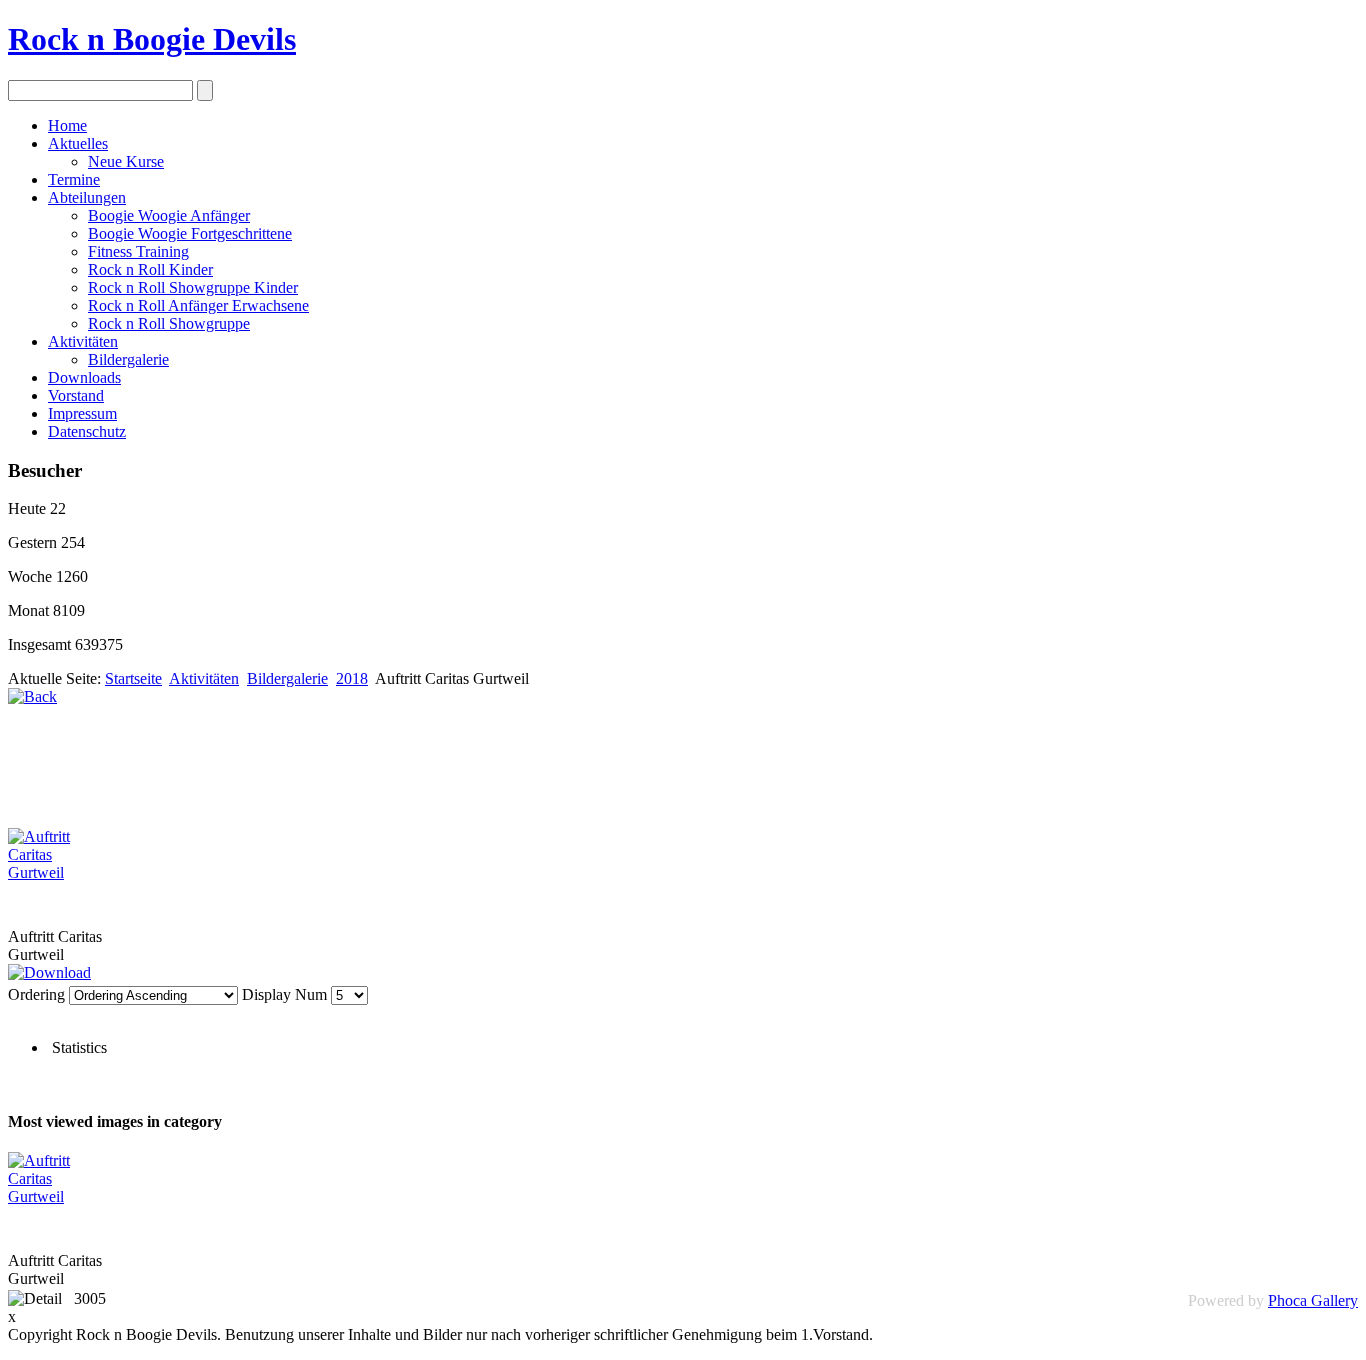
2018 (352, 678)
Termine (74, 179)
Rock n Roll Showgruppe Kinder (193, 287)
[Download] (49, 972)
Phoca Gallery (1313, 1300)
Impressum (82, 413)
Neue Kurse (126, 161)
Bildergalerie (128, 359)
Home (67, 125)
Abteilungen (87, 197)
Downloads (84, 377)
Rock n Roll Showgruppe (169, 323)
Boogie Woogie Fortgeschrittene (190, 233)
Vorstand (76, 395)
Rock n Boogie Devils (152, 39)
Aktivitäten (83, 341)
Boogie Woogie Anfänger (169, 215)
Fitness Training (138, 251)
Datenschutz (87, 431)
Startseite (133, 678)
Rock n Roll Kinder (150, 269)
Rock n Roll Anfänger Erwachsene (198, 305)
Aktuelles (78, 143)
